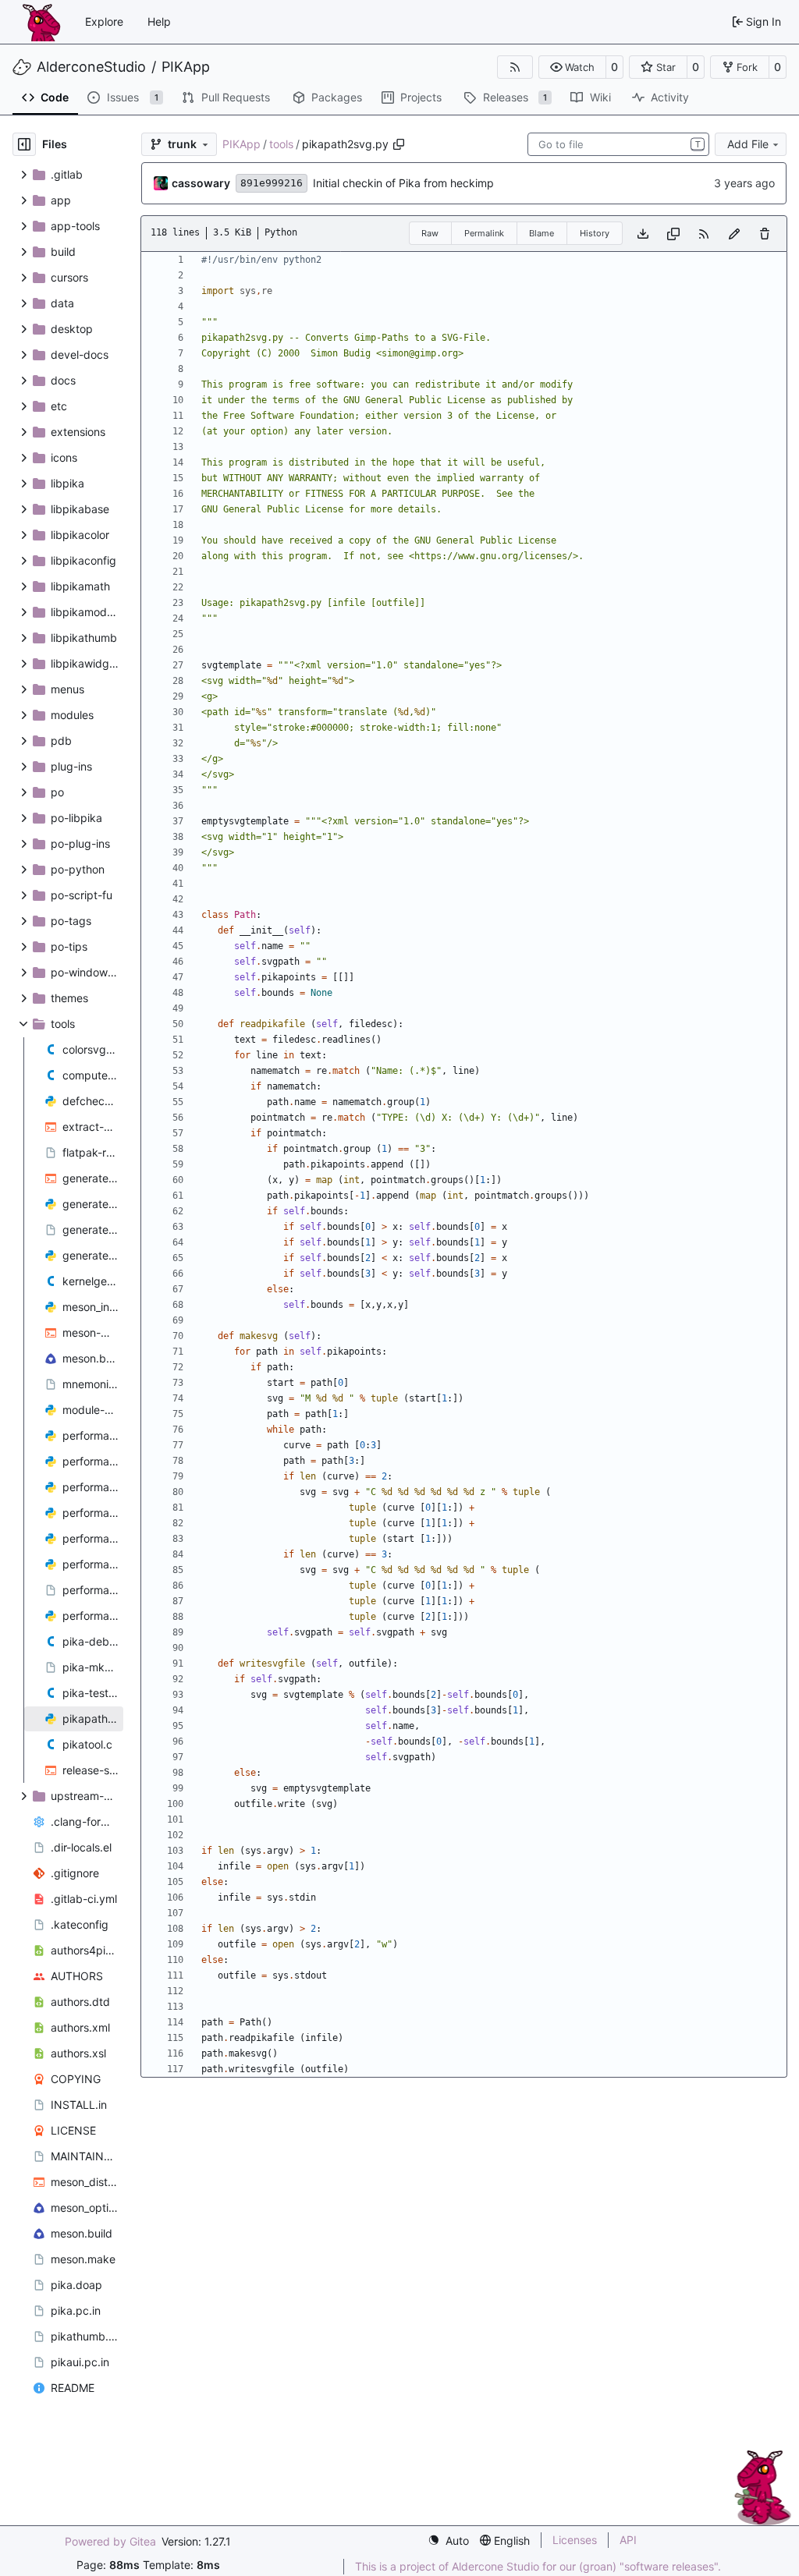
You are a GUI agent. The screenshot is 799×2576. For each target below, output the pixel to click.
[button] (572, 67)
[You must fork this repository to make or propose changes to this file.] (734, 234)
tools (281, 144)
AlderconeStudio (91, 67)
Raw (430, 233)
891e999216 (272, 183)
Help (159, 21)
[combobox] (618, 144)
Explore (104, 21)
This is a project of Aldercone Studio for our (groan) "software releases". (538, 2566)
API (628, 2540)
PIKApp (186, 67)
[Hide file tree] (24, 144)
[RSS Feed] (515, 67)
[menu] (448, 2541)
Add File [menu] (748, 144)
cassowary (201, 183)
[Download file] (643, 234)
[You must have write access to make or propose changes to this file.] (765, 234)
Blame (542, 233)
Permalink (484, 233)
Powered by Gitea (110, 2541)
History (595, 233)
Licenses (575, 2540)
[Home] (41, 22)
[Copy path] (399, 144)
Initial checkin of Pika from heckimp (403, 183)
